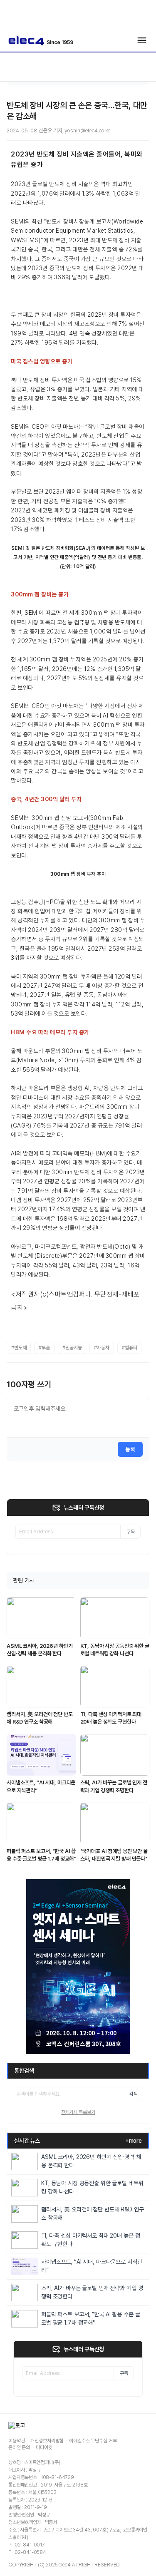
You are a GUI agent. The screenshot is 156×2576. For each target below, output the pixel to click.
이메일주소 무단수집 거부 (93, 2441)
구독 (131, 1532)
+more (134, 2141)
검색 (133, 2094)
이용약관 (16, 2441)
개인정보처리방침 (47, 2441)
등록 (130, 1449)
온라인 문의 (19, 2447)
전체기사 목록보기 (78, 2112)
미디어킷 (44, 2447)
